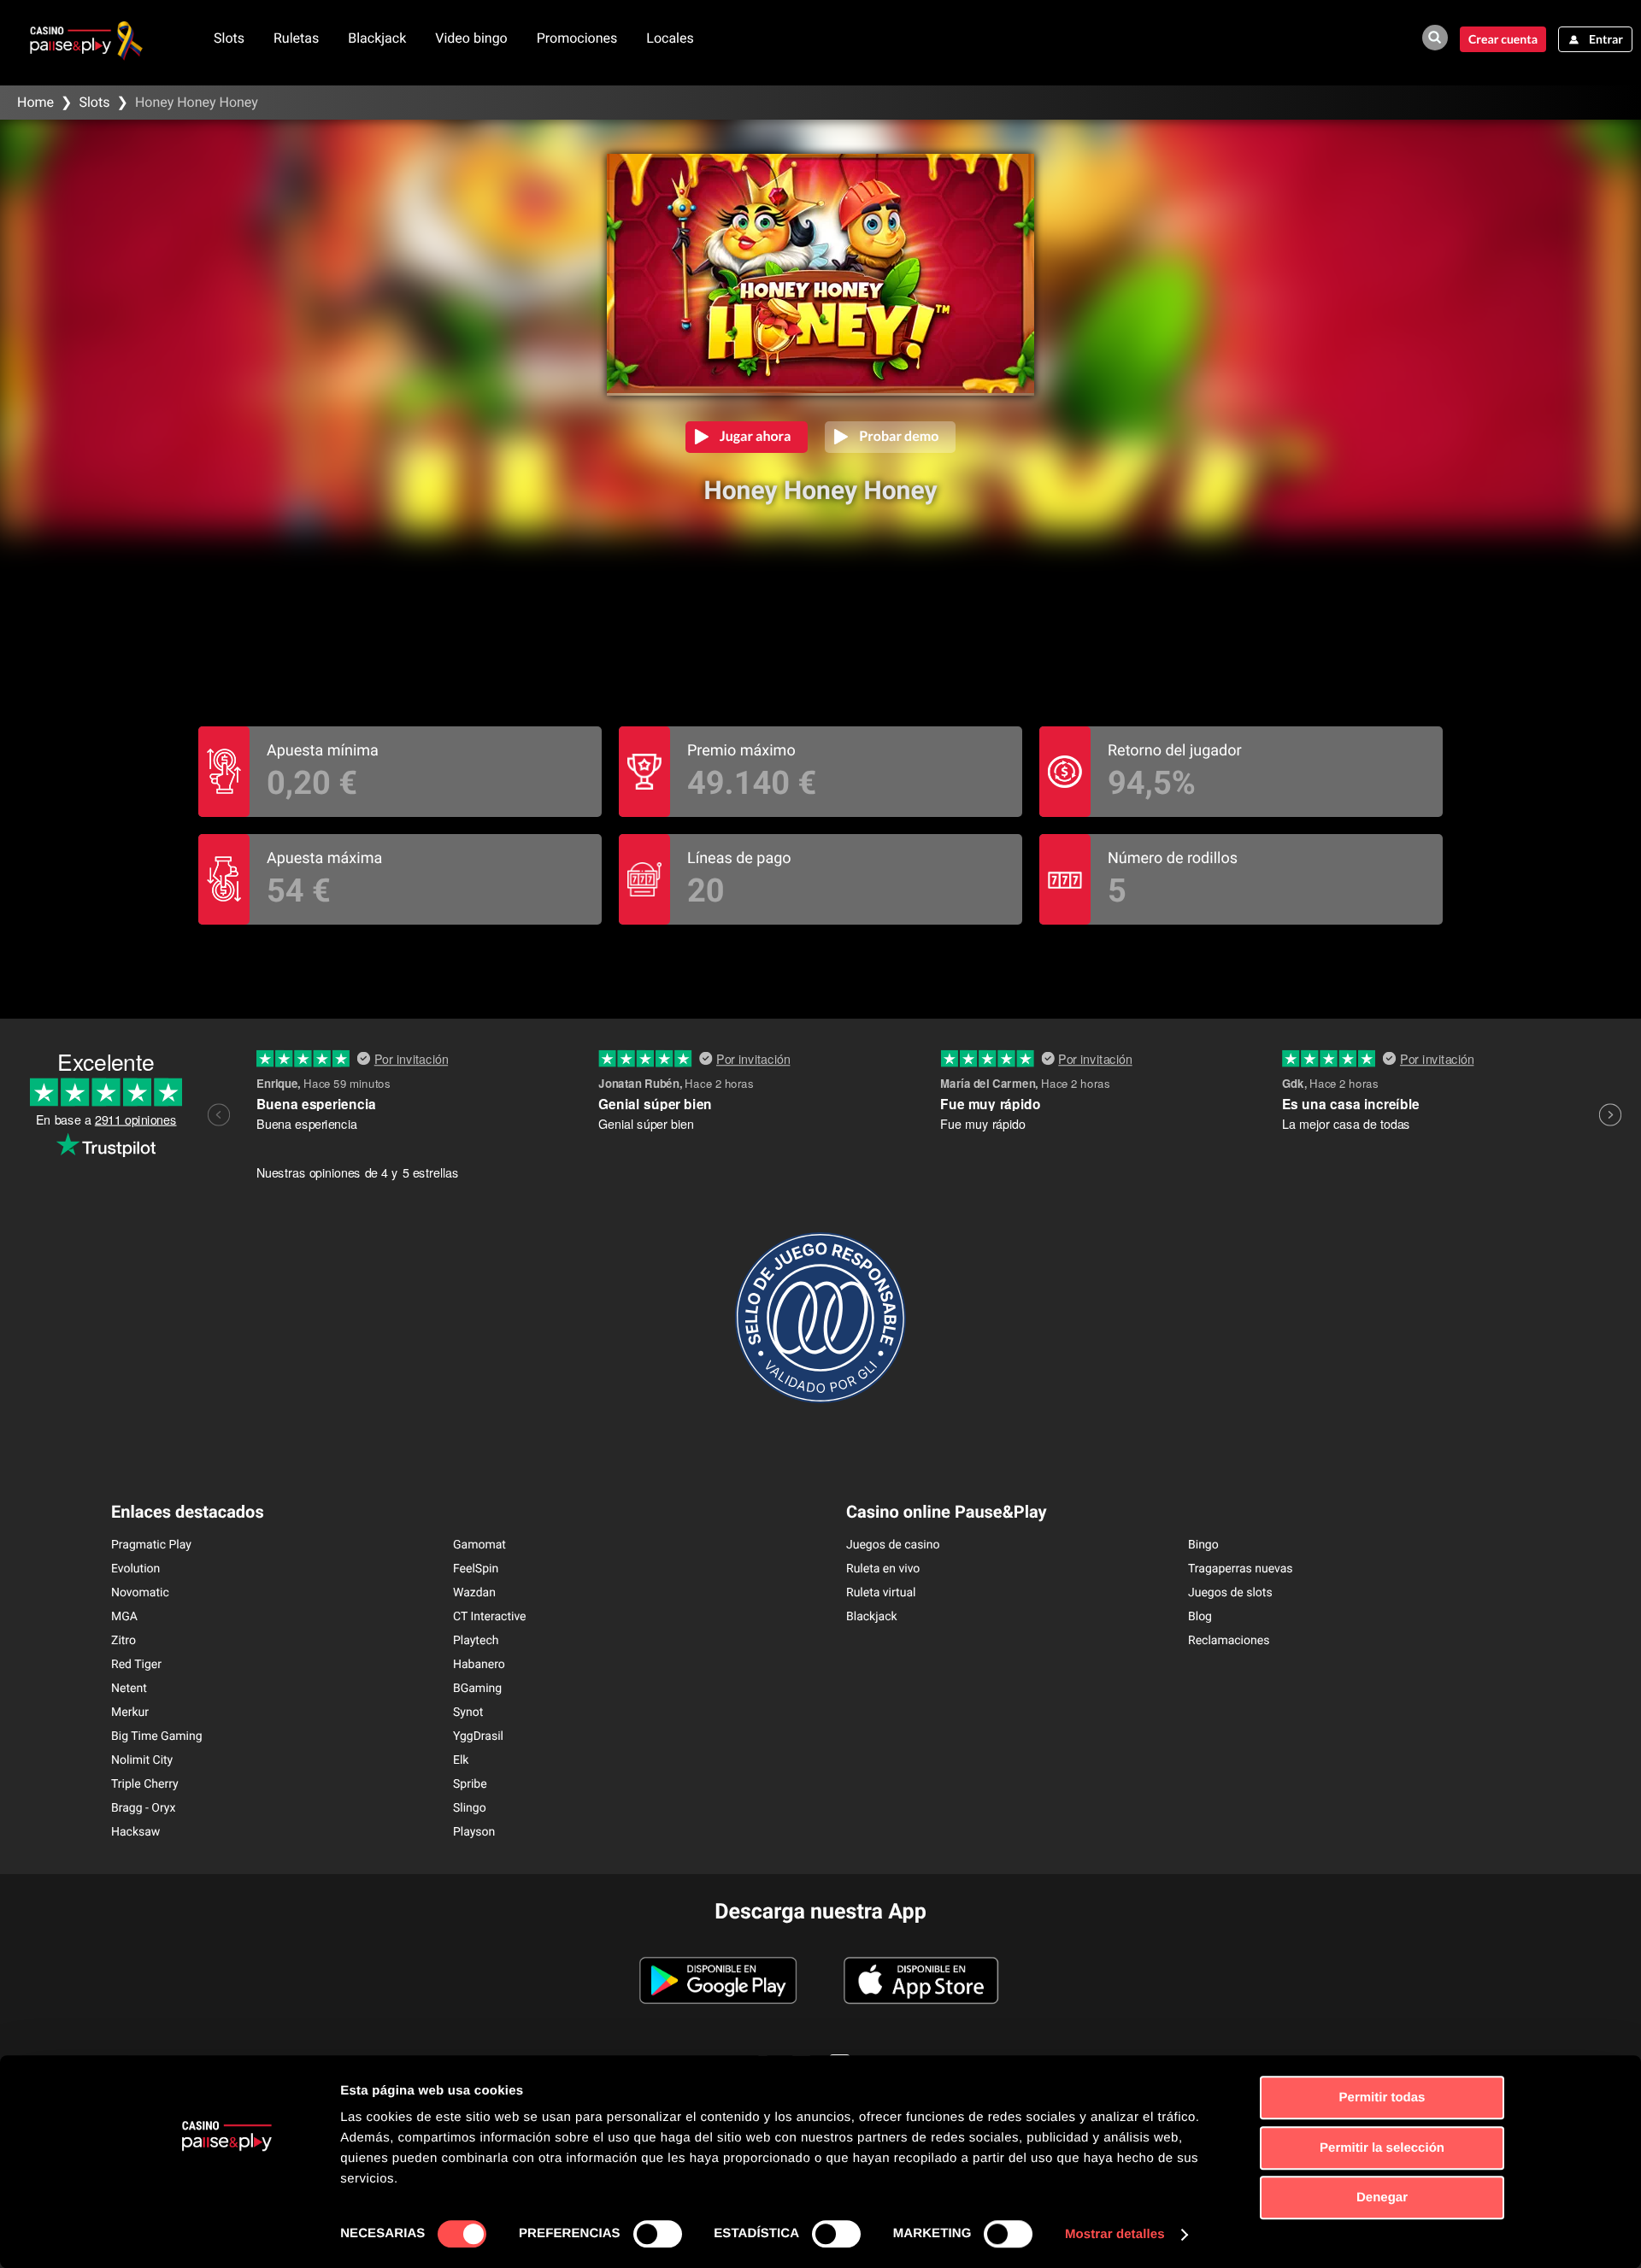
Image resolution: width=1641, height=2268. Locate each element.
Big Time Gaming (157, 1736)
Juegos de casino (893, 1545)
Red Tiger (136, 1665)
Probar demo (899, 436)
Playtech (476, 1641)
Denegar (1382, 2197)
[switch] (658, 2234)
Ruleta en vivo (883, 1569)
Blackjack (377, 38)
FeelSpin (476, 1569)
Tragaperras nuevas (1241, 1569)
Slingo (470, 1808)
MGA (124, 1617)
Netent (129, 1689)
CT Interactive (490, 1617)
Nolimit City (142, 1760)
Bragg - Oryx (143, 1808)
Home (35, 102)
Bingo (1203, 1545)
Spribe (470, 1784)
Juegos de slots (1230, 1593)
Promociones (577, 38)
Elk (461, 1760)
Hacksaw (135, 1832)
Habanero (479, 1665)
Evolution (135, 1569)
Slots (229, 38)
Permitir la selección (1382, 2148)
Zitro (124, 1641)
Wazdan (474, 1593)
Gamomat (479, 1545)
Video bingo (471, 38)
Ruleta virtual (881, 1593)
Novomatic (140, 1593)
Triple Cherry (145, 1784)
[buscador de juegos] (1435, 38)
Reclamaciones (1229, 1641)
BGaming (477, 1689)
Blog (1200, 1617)
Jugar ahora (756, 436)
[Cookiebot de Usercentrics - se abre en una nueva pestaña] (227, 2235)
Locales (670, 38)
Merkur (130, 1713)
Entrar (1606, 39)
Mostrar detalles (1115, 2234)
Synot (468, 1713)
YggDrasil (478, 1736)
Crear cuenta (1503, 39)
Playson (474, 1832)
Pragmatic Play (151, 1545)
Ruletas (296, 38)
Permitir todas (1382, 2098)
